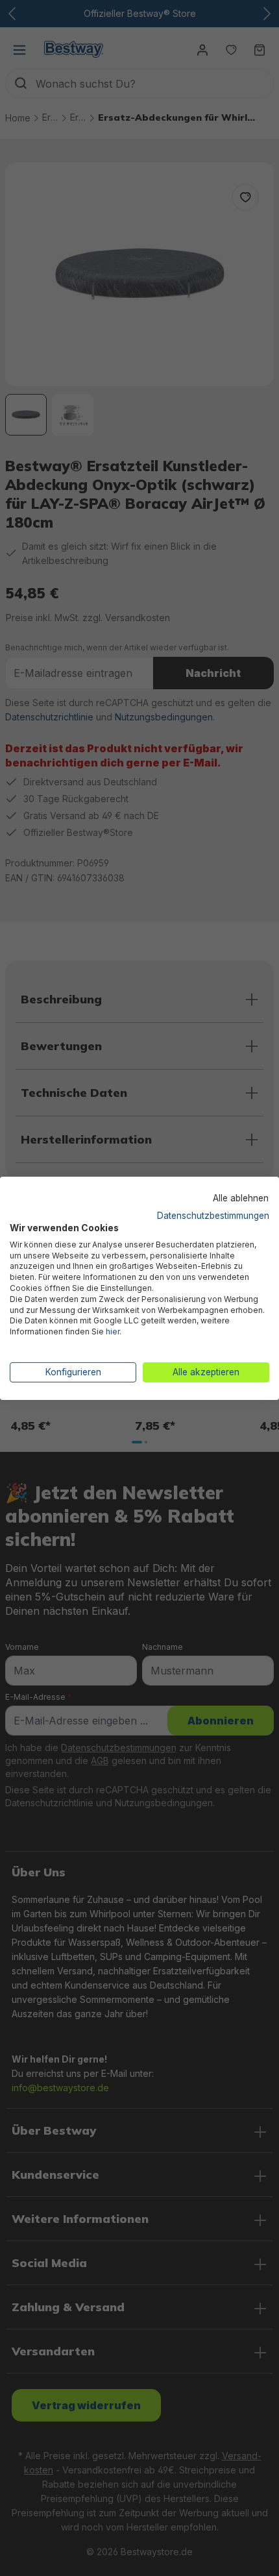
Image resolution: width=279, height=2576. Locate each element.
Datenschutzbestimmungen (213, 1216)
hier (113, 1331)
